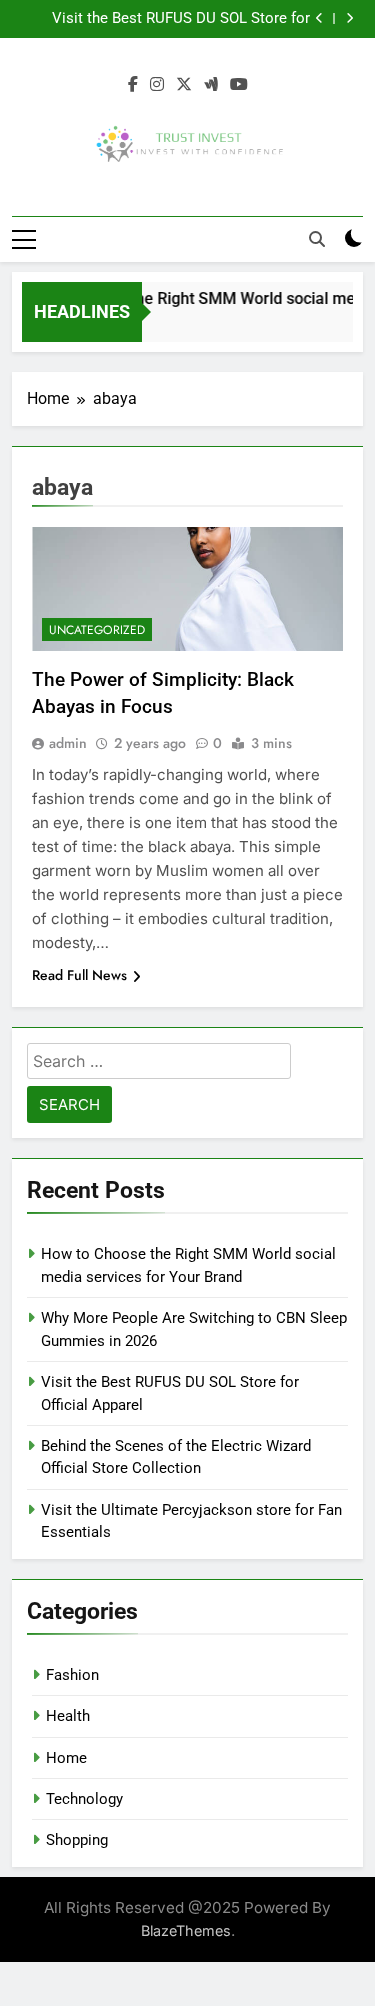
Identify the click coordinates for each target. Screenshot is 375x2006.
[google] (211, 85)
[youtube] (239, 85)
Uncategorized (97, 630)
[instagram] (157, 85)
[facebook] (133, 85)
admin (68, 743)
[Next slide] (349, 18)
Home (66, 1758)
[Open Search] (317, 239)
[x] (184, 85)
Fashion (72, 1675)
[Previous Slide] (319, 18)
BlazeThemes (186, 1930)
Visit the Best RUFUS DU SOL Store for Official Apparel (181, 19)
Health (68, 1716)
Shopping (77, 1840)
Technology (84, 1799)
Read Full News (79, 975)
